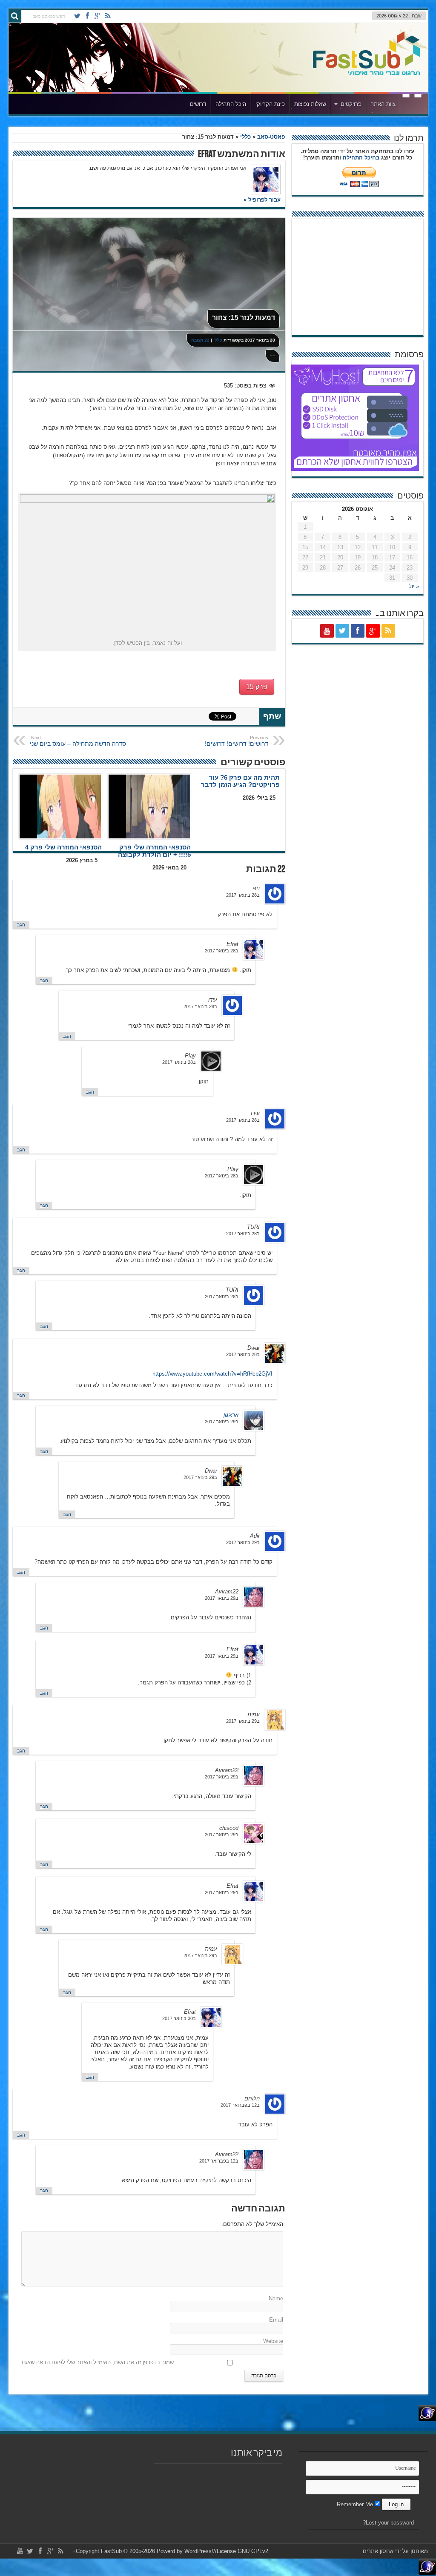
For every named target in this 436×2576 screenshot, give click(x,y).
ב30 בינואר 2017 (179, 2018)
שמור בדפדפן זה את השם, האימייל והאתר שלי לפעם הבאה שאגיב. (96, 2362)
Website (273, 2341)
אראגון (231, 1415)
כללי (245, 137)
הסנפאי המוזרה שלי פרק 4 (63, 847)
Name (276, 2298)
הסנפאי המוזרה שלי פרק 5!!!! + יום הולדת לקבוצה (154, 851)
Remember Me (356, 2504)
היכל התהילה (231, 104)
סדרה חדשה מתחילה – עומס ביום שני (78, 741)
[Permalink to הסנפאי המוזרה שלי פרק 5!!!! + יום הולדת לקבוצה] (149, 806)
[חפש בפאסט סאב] (15, 16)
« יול (414, 586)
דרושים (198, 104)
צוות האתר (383, 104)
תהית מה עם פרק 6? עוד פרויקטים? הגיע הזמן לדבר (240, 781)
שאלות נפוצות (310, 104)
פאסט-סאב (271, 137)
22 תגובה (200, 340)
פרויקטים (351, 104)
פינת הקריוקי (270, 104)
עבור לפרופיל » (262, 200)
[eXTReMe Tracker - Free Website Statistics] (427, 2419)
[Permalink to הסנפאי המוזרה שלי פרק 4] (60, 806)
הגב (21, 925)
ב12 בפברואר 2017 (240, 2105)
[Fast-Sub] (366, 73)
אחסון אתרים (378, 2551)
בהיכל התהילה (361, 158)
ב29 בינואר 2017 (222, 1422)
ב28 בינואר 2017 (243, 895)
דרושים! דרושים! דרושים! (237, 741)
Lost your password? (388, 2523)
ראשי (412, 105)
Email (276, 2320)
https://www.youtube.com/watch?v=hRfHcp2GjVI (212, 1374)
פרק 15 (257, 687)
